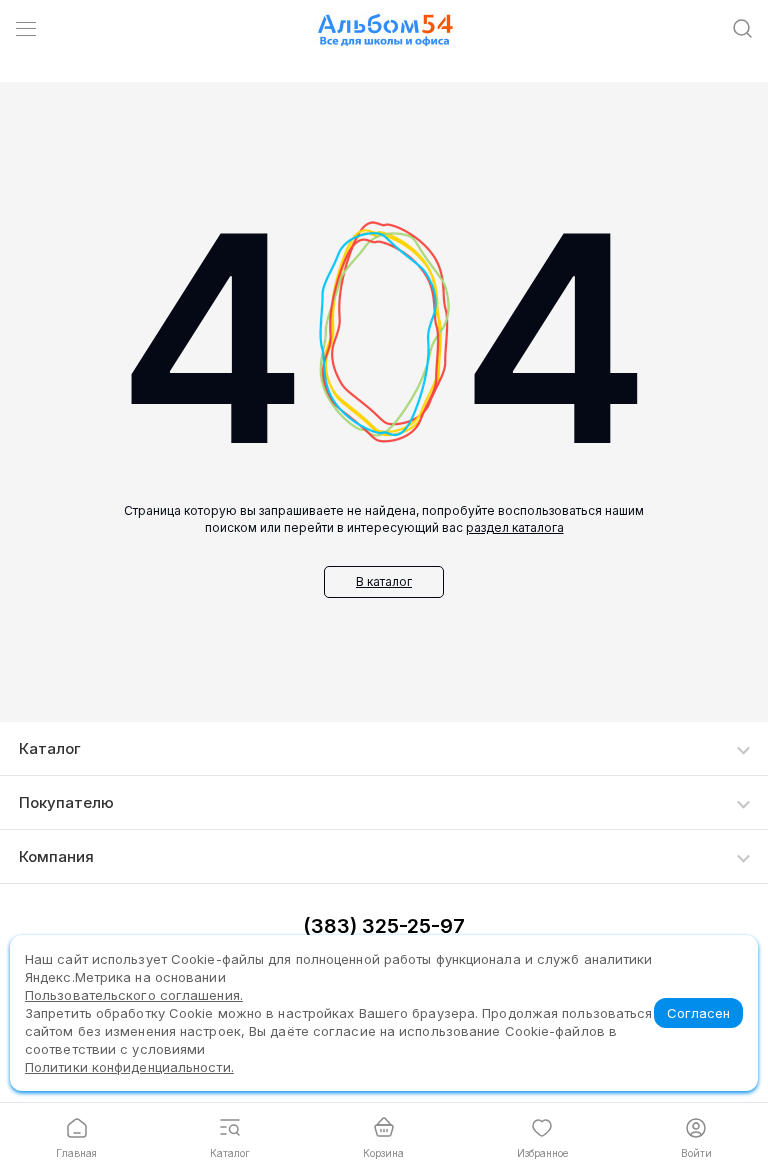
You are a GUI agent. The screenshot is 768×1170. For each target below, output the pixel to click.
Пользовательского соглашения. (134, 995)
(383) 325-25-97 (384, 926)
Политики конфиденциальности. (129, 1067)
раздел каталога (515, 527)
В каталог (384, 581)
